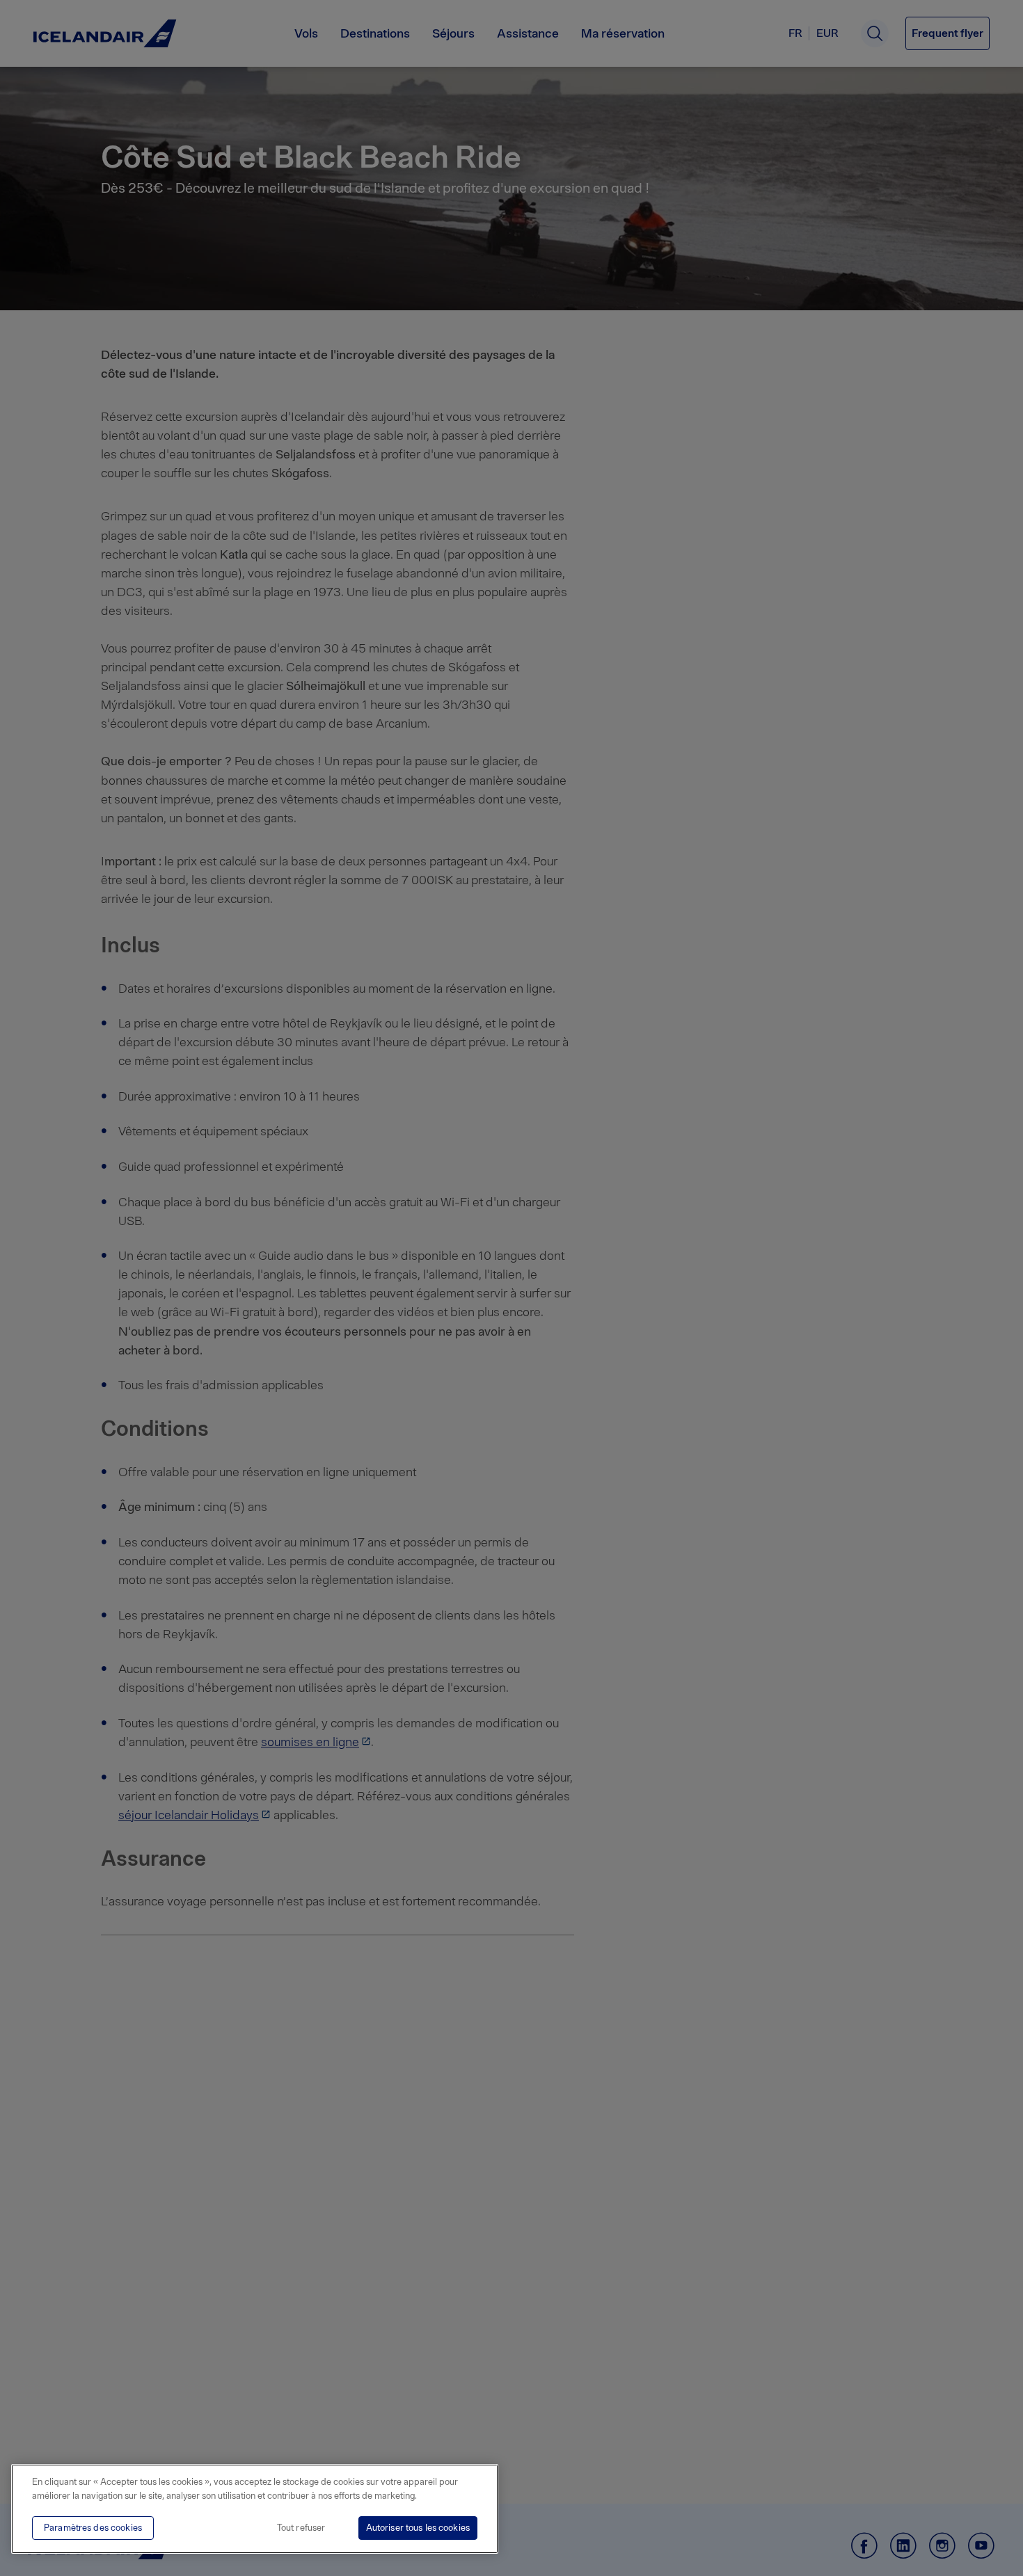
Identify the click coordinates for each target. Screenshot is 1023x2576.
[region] (255, 2509)
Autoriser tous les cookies (418, 2528)
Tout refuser (301, 2528)
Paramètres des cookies (93, 2528)
